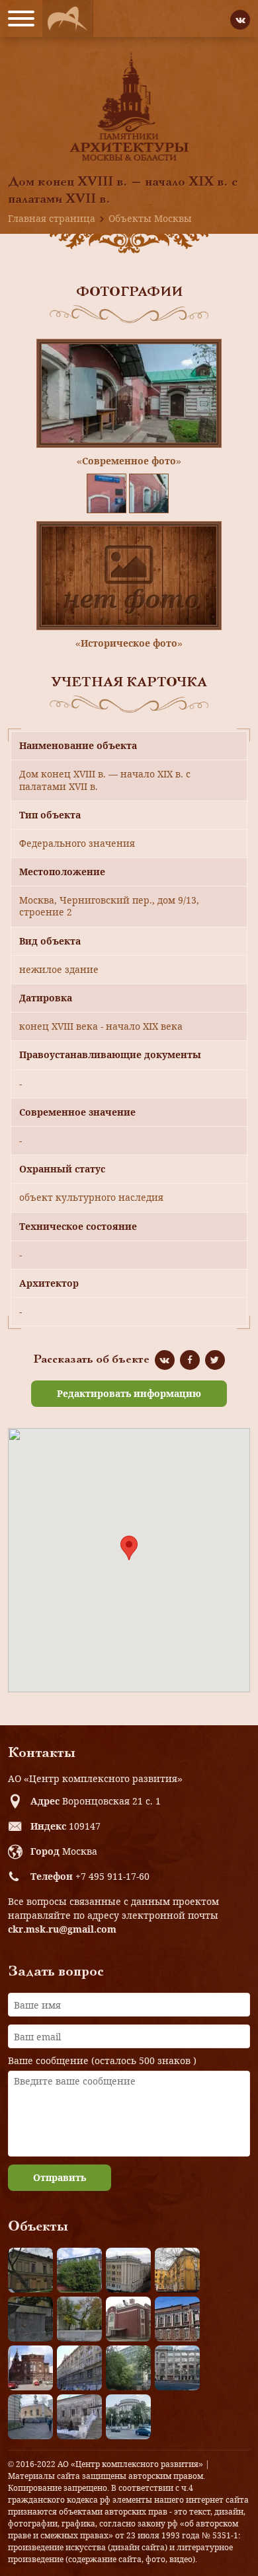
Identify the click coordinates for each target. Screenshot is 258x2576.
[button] (129, 1548)
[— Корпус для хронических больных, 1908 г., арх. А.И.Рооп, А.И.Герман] (128, 2270)
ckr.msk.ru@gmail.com (62, 1929)
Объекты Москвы (150, 218)
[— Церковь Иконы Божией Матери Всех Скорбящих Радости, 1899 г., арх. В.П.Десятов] (30, 2368)
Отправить (60, 2177)
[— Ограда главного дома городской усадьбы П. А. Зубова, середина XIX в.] (30, 2319)
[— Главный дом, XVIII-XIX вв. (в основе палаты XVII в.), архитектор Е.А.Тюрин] (30, 2270)
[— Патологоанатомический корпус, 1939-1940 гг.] (128, 2319)
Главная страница (52, 218)
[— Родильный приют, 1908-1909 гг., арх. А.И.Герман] (177, 2319)
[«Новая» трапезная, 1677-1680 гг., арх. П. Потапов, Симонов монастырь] (79, 2417)
